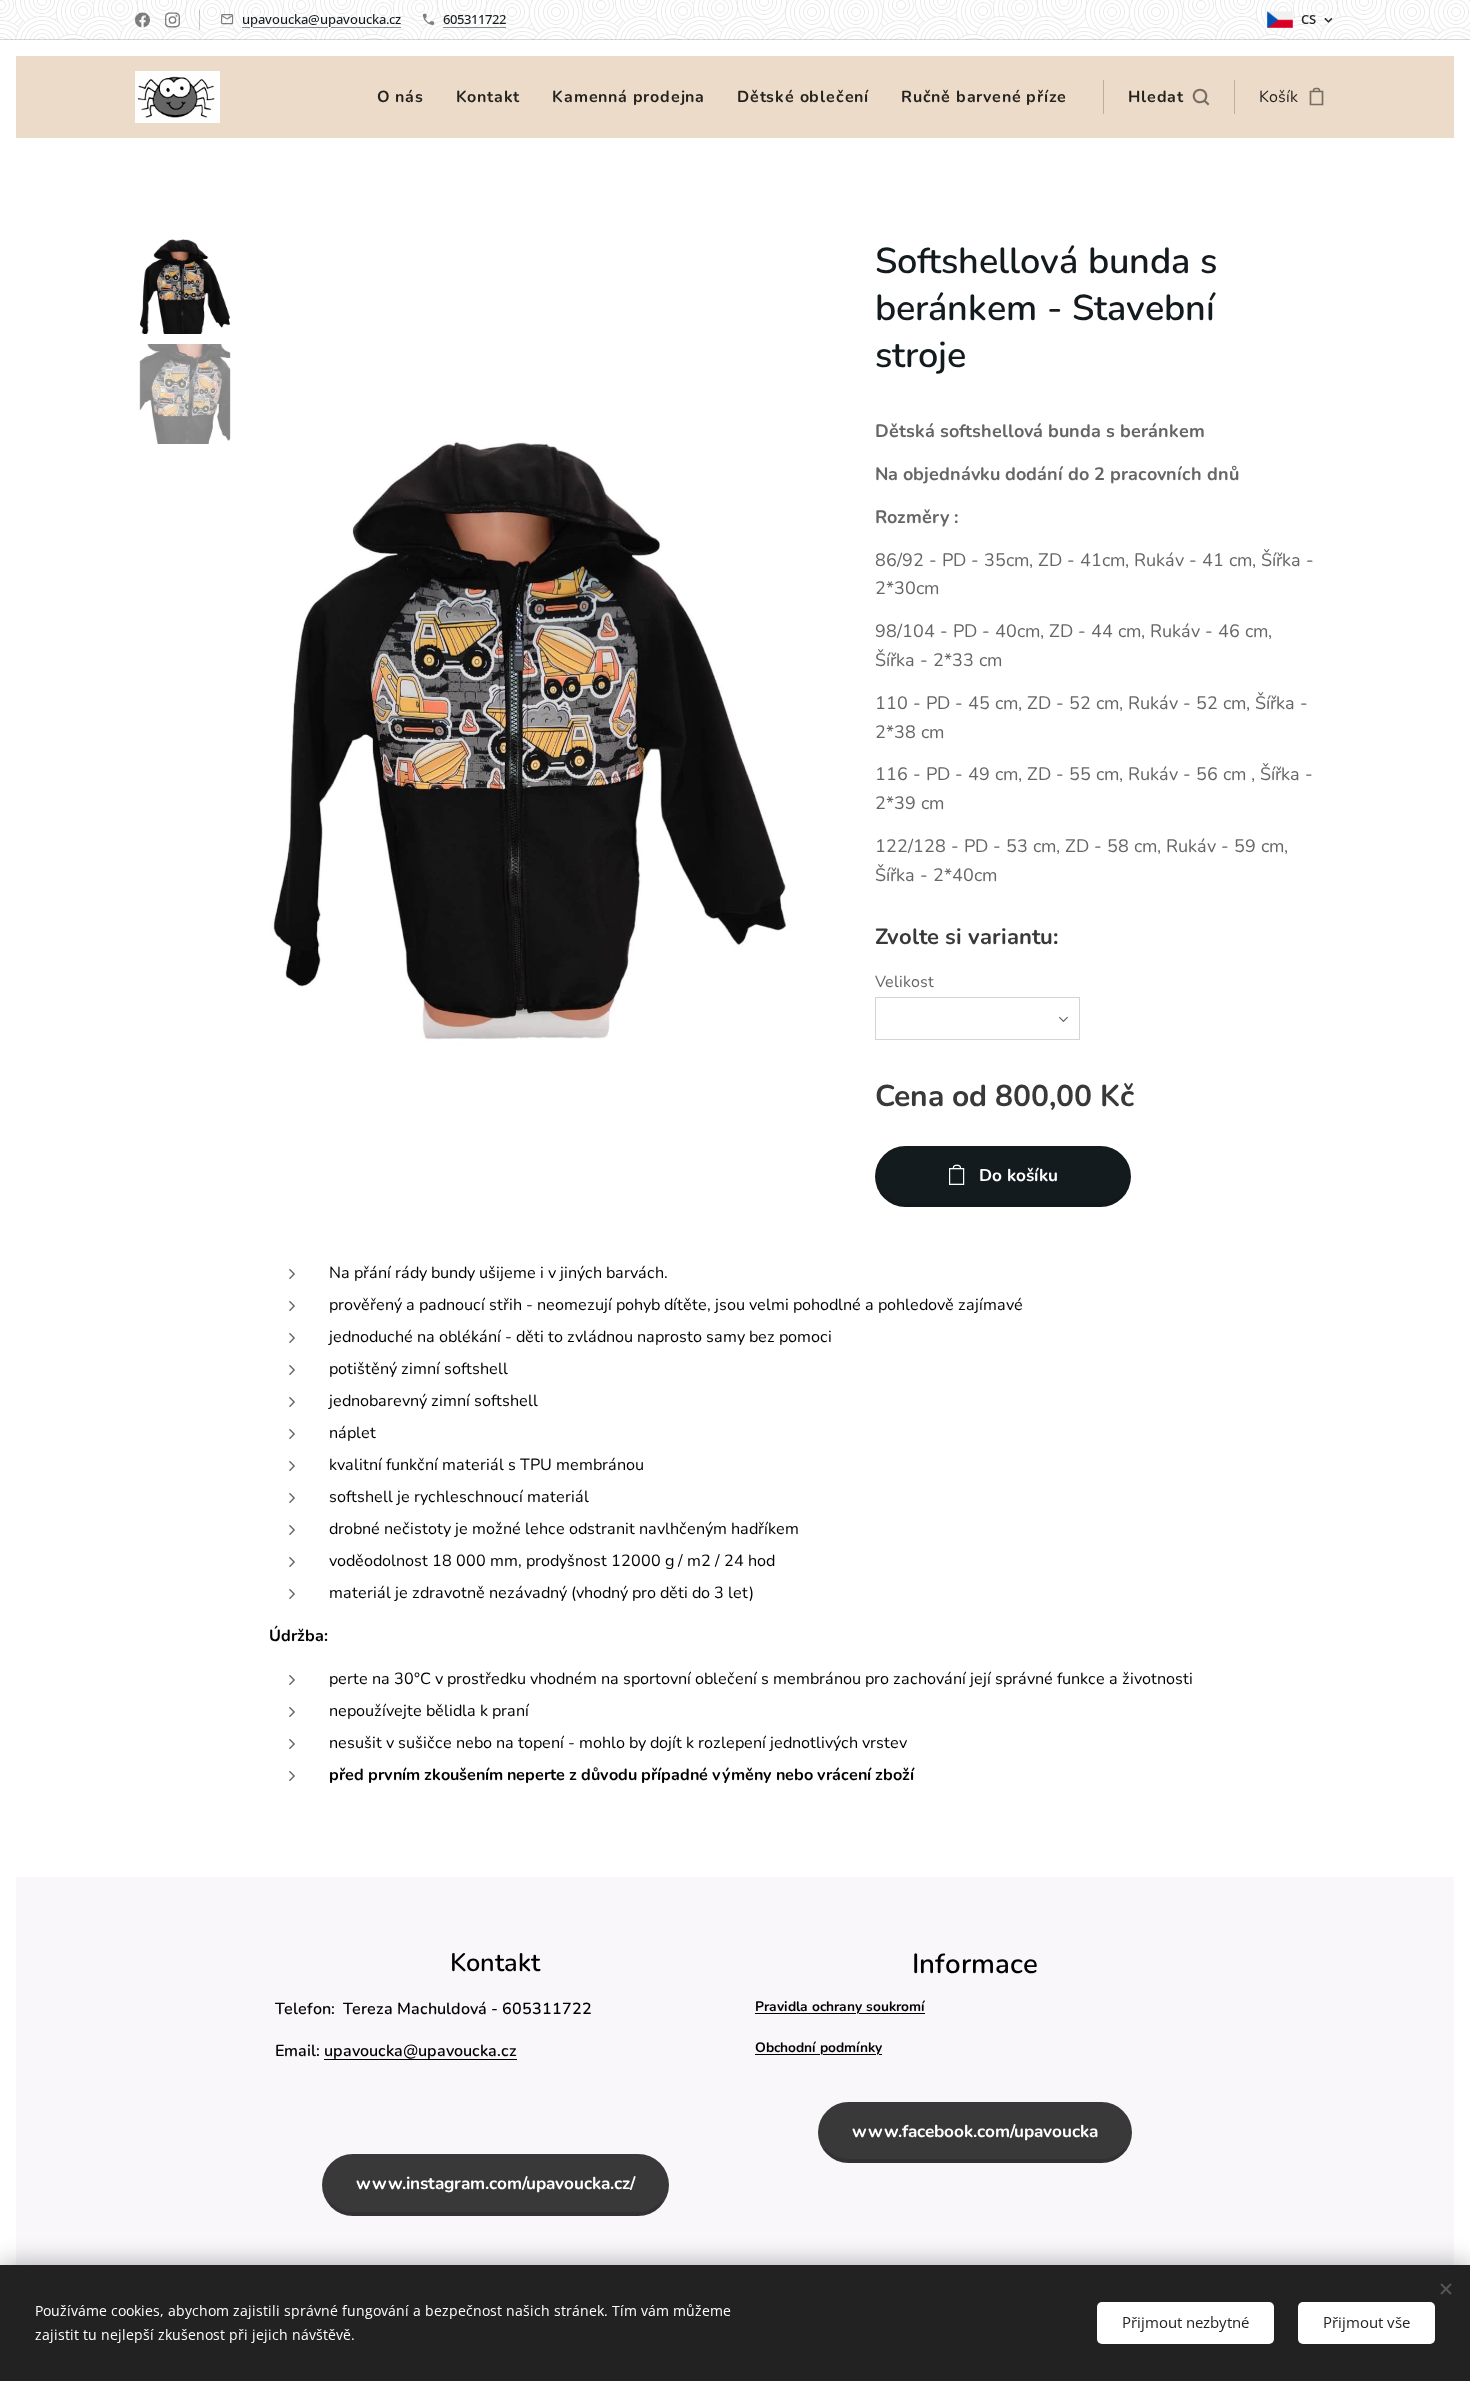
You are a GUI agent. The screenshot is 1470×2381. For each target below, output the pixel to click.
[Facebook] (142, 20)
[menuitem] (406, 97)
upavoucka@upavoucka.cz (321, 19)
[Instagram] (172, 20)
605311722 (474, 19)
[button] (1168, 97)
